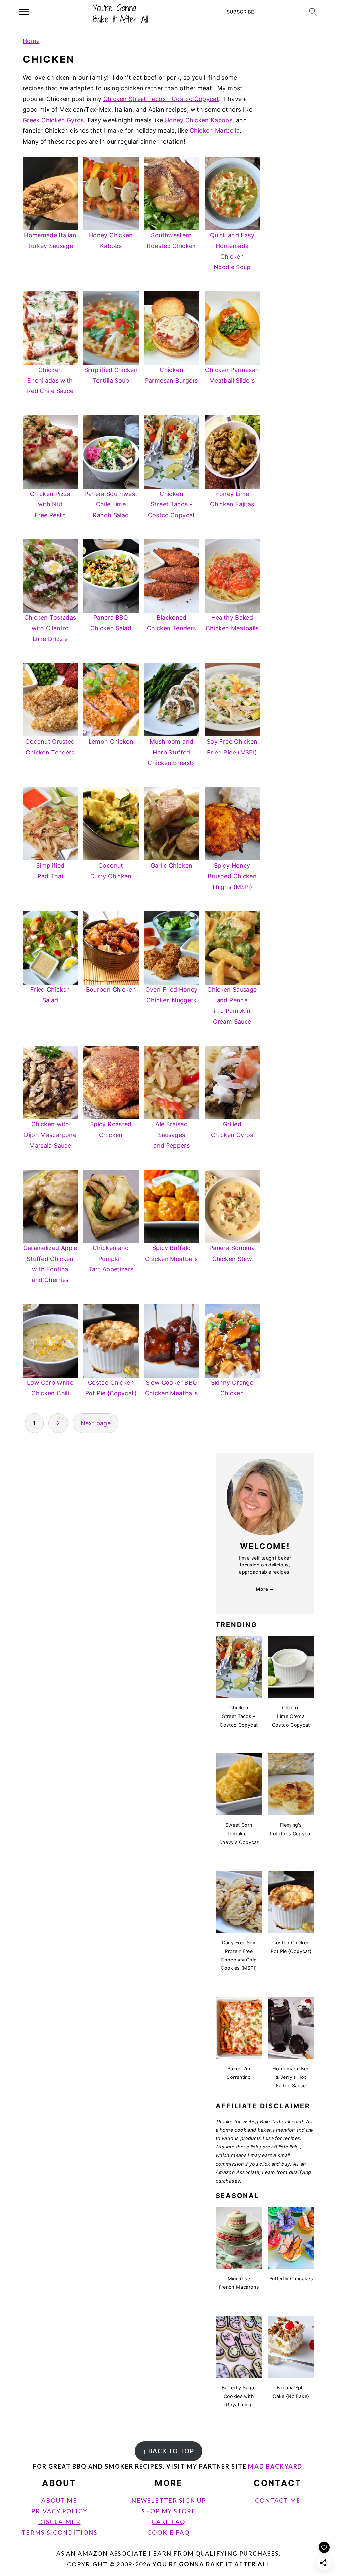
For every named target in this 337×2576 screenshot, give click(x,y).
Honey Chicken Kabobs (199, 120)
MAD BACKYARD (275, 2466)
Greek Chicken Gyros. (54, 120)
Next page (96, 1423)
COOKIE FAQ (168, 2532)
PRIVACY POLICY (59, 2511)
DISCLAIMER (59, 2522)
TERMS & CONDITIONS (59, 2532)
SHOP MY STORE (169, 2511)
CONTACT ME (278, 2500)
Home (31, 41)
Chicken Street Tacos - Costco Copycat (161, 99)
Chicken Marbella (215, 131)
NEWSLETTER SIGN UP (169, 2500)
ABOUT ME (59, 2500)
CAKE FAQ (168, 2522)
